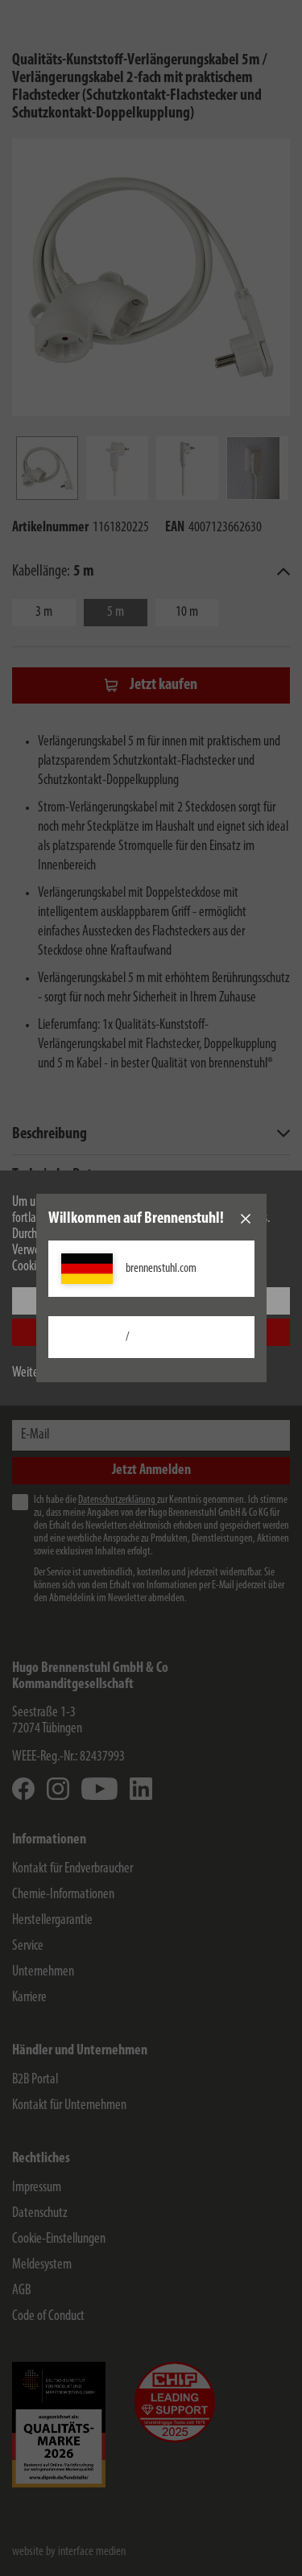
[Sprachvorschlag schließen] (246, 1219)
